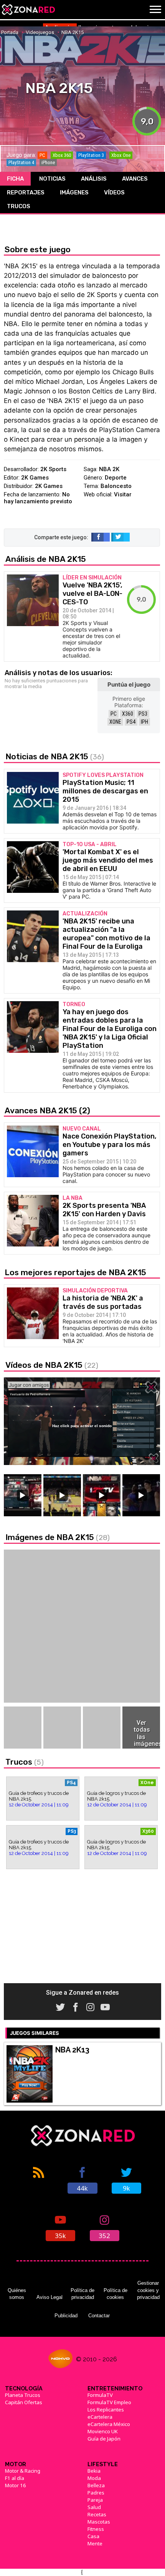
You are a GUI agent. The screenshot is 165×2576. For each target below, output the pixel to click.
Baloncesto (116, 486)
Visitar (123, 494)
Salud (94, 2507)
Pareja (95, 2500)
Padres (96, 2493)
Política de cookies (115, 2294)
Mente (95, 2543)
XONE (115, 722)
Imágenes (74, 193)
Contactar (99, 2316)
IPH (144, 722)
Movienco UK (103, 2431)
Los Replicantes (106, 2410)
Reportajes (26, 193)
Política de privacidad (82, 2294)
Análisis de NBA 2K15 (46, 559)
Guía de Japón (104, 2439)
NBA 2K (109, 469)
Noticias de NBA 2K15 (55, 756)
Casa (93, 2536)
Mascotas (99, 2522)
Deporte (116, 478)
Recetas (97, 2514)
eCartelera (100, 2417)
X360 (128, 714)
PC (114, 714)
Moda (94, 2478)
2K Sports (53, 469)
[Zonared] (28, 10)
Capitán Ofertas (24, 2402)
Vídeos (114, 193)
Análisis (94, 179)
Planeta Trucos (23, 2395)
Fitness (96, 2529)
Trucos (19, 206)
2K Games (35, 478)
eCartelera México (109, 2424)
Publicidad (66, 2316)
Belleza (96, 2485)
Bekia (94, 2471)
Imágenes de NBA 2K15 (58, 1537)
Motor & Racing (23, 2471)
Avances (135, 179)
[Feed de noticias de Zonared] (39, 2180)
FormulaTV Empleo (109, 2402)
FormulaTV (100, 2395)
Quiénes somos (17, 2294)
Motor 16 (16, 2485)
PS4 (131, 722)
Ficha (15, 179)
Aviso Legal (49, 2297)
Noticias (52, 179)
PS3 (143, 714)
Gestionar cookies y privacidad (148, 2290)
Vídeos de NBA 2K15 (52, 1365)
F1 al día (15, 2478)
